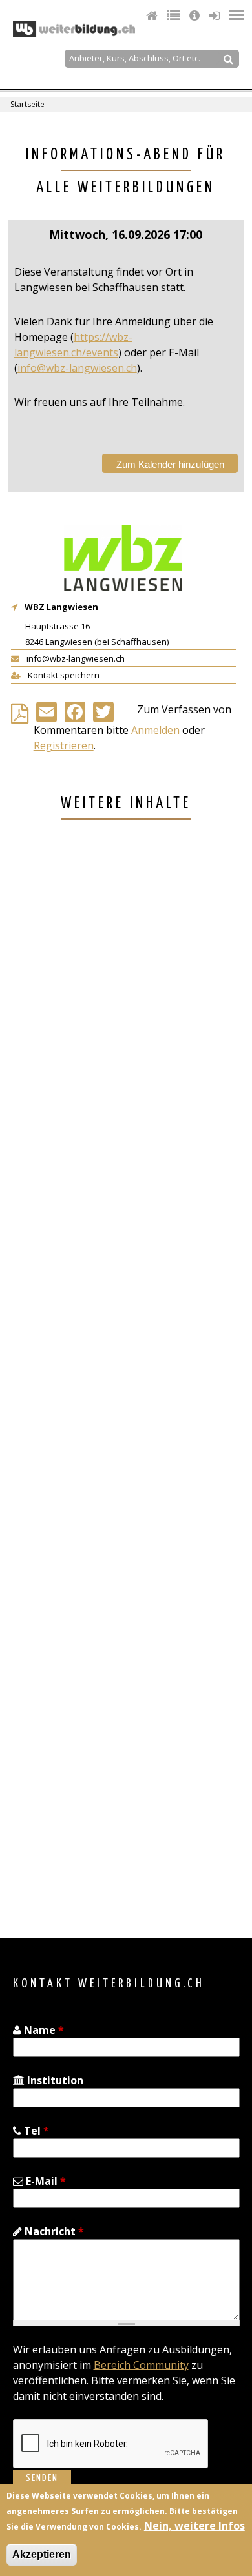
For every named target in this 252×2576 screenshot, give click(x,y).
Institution (54, 2080)
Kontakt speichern (63, 675)
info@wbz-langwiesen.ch (77, 368)
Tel (35, 2131)
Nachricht (53, 2231)
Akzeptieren (42, 2554)
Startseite (27, 104)
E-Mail (45, 2181)
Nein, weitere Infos (194, 2526)
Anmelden (155, 730)
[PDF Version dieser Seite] (22, 717)
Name (43, 2030)
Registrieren (64, 745)
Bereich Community (141, 2365)
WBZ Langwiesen (61, 607)
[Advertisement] (126, 1381)
